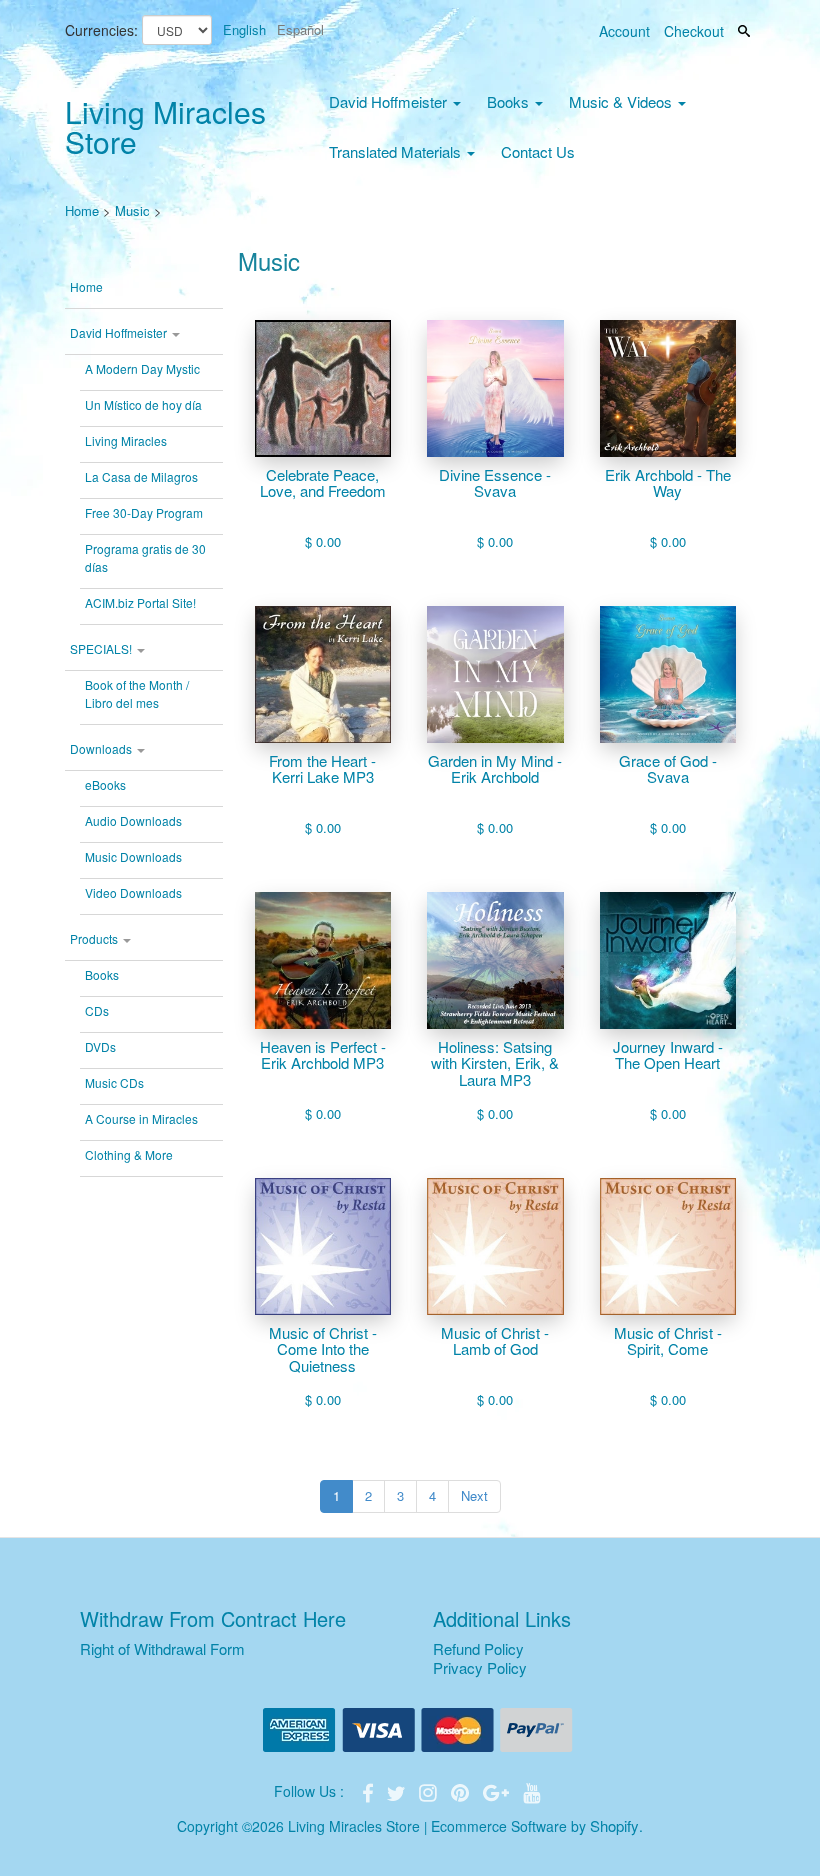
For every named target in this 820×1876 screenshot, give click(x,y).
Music (132, 210)
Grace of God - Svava (668, 769)
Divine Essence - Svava (495, 483)
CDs (97, 1010)
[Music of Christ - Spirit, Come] (668, 1246)
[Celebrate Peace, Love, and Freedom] (323, 388)
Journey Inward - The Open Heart (668, 1055)
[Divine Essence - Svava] (495, 388)
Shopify (614, 1825)
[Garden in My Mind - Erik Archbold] (495, 674)
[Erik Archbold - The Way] (668, 388)
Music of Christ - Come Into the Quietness (323, 1350)
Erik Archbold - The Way (668, 483)
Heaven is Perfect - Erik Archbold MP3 (323, 1055)
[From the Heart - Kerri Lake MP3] (323, 674)
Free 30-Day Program (144, 512)
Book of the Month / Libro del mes (137, 693)
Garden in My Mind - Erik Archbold (495, 769)
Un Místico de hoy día (143, 404)
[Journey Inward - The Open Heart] (668, 960)
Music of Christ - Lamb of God (495, 1341)
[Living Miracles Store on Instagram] (430, 1790)
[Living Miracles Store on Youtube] (532, 1790)
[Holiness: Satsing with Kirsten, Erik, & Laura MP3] (495, 960)
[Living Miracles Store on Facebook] (370, 1790)
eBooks (105, 784)
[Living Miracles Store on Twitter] (398, 1790)
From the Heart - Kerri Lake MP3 (322, 769)
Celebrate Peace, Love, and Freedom (323, 483)
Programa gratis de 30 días (145, 557)
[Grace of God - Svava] (668, 674)
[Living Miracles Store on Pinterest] (462, 1790)
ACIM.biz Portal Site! (140, 602)
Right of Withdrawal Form (162, 1648)
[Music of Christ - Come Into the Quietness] (323, 1246)
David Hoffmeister (390, 101)
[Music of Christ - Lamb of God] (495, 1246)
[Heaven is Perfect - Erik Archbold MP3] (323, 960)
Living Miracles (126, 440)
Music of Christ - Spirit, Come (668, 1341)
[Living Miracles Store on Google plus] (498, 1790)
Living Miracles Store (165, 126)
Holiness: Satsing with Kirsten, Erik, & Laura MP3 (495, 1064)
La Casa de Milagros (141, 476)
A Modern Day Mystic (142, 368)
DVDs (100, 1046)
